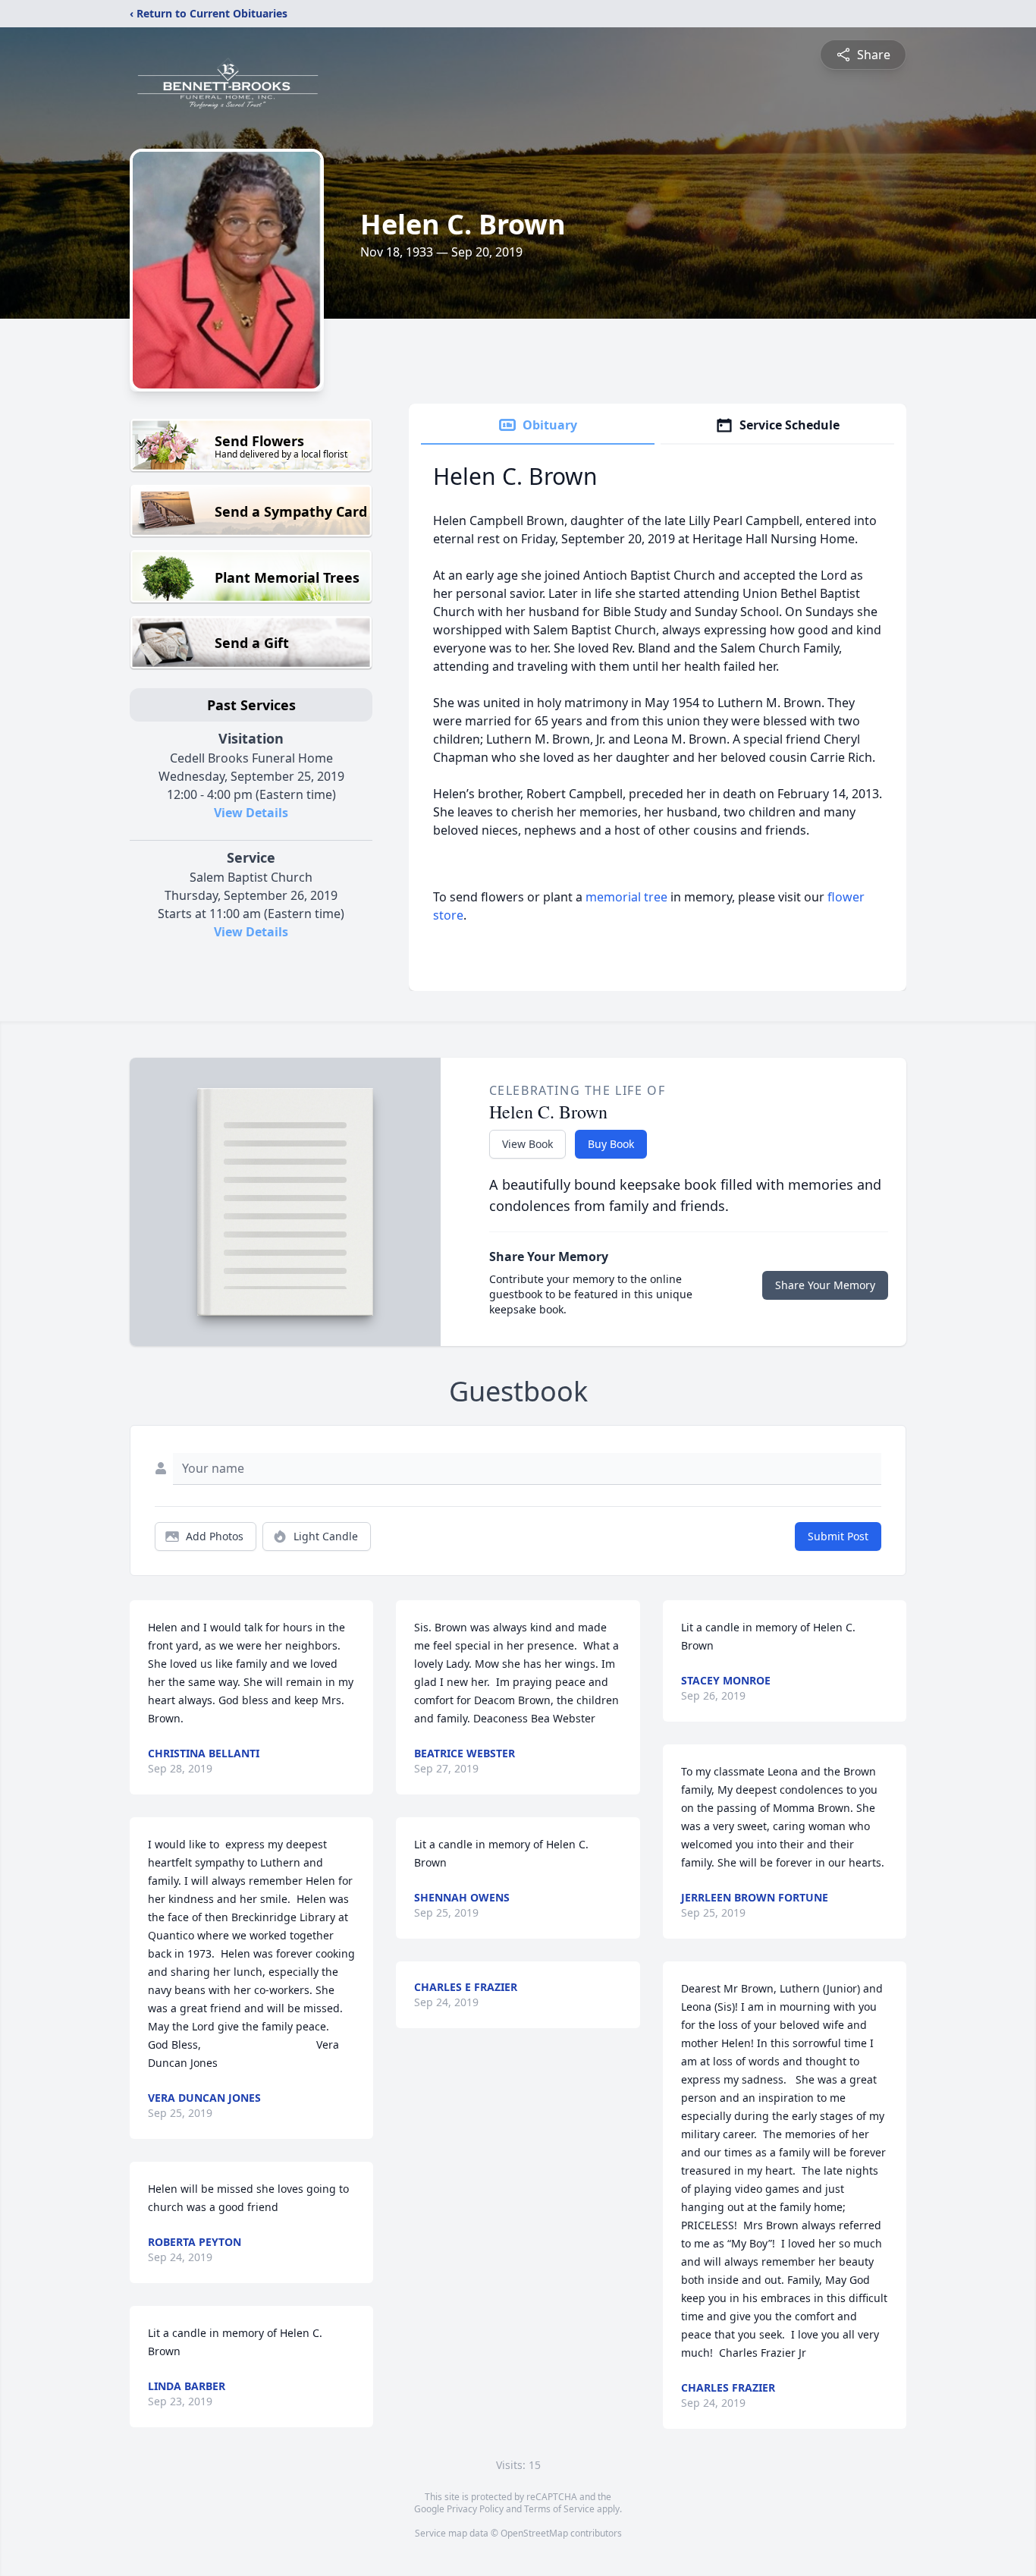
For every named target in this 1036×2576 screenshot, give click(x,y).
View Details (251, 813)
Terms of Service (559, 2509)
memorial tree (626, 897)
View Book (527, 1144)
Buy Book (611, 1144)
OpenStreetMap (534, 2533)
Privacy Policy (475, 2509)
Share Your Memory (825, 1285)
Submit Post (838, 1536)
